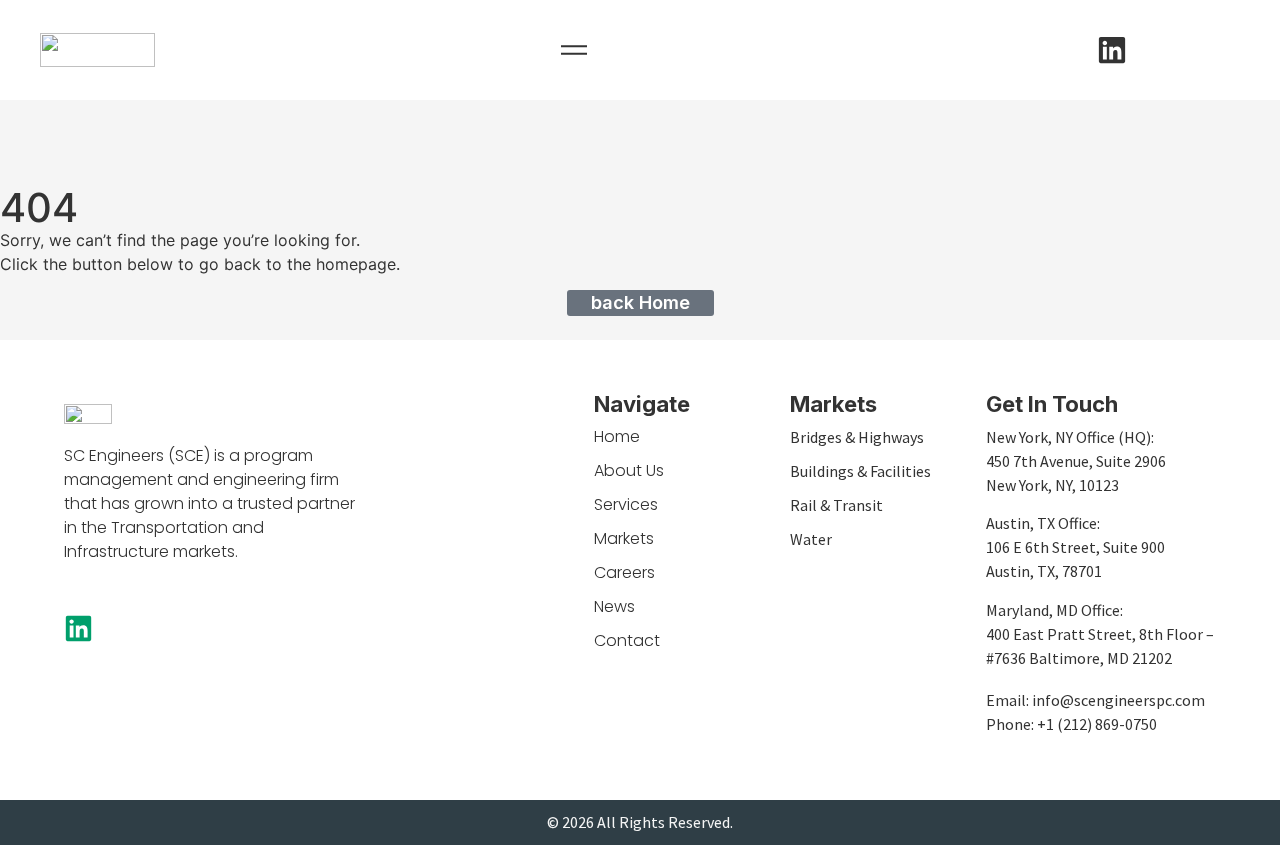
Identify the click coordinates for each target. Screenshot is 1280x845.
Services (626, 504)
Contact (627, 640)
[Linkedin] (1112, 50)
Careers (624, 572)
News (614, 606)
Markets (624, 538)
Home (617, 436)
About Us (629, 470)
